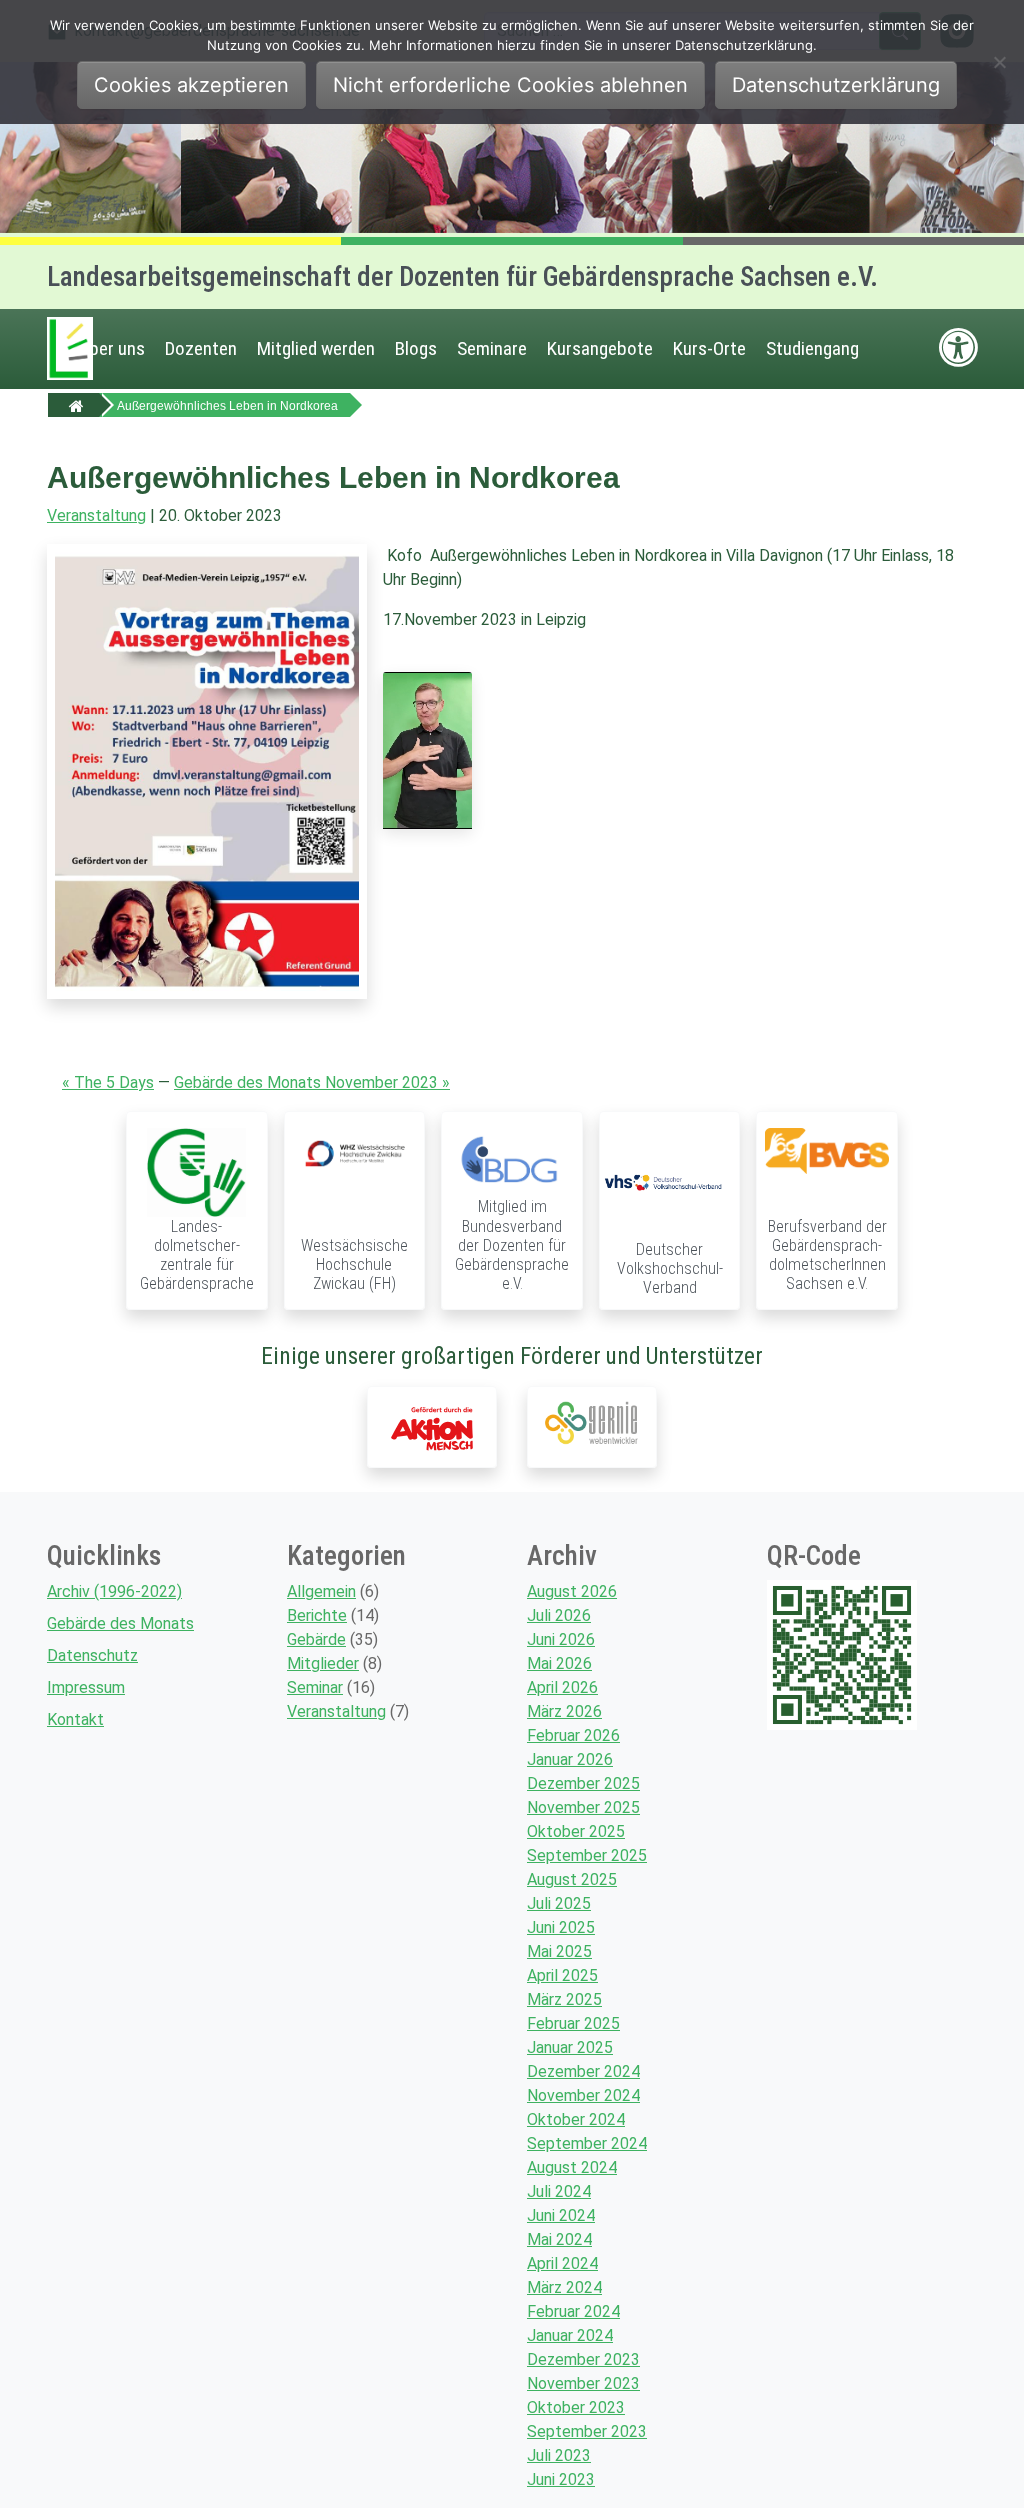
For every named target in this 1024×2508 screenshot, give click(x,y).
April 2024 (562, 2263)
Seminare (492, 348)
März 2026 (564, 1711)
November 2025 (583, 1807)
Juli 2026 (559, 1615)
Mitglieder (323, 1663)
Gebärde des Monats (120, 1623)
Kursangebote (600, 348)
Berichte (317, 1615)
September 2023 (587, 2431)
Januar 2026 (570, 1759)
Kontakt (75, 1719)
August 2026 (572, 1591)
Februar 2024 (573, 2311)
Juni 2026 (561, 1639)
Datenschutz (92, 1655)
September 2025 (587, 1855)
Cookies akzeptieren (191, 85)
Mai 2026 (559, 1663)
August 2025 (572, 1879)
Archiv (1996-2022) (114, 1591)
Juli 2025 (559, 1903)
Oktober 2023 (576, 2407)
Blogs (416, 348)
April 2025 (562, 1975)
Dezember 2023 (583, 2359)
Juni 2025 (561, 1927)
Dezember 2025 (583, 1783)
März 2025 (564, 1999)
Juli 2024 (559, 2191)
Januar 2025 (570, 2047)
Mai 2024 (559, 2239)
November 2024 (583, 2095)
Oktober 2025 (576, 1831)
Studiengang (812, 348)
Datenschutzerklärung (836, 85)
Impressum (86, 1687)
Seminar (315, 1687)
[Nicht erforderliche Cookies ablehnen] (999, 62)
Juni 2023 (561, 2479)
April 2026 (562, 1687)
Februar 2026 (573, 1735)
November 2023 (583, 2383)
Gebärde (316, 1639)
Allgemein (321, 1591)
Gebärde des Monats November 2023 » (312, 1082)
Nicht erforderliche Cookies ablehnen (510, 85)
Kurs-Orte (709, 348)
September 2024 (587, 2143)
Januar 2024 (570, 2335)
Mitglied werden (316, 348)
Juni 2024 (561, 2215)
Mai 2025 (559, 1951)
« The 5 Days (108, 1082)
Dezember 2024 (583, 2071)
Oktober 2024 (576, 2119)
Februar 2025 (573, 2023)
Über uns (111, 348)
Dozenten (201, 348)
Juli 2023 (559, 2455)
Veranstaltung (96, 515)
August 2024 (572, 2167)
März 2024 (564, 2287)
